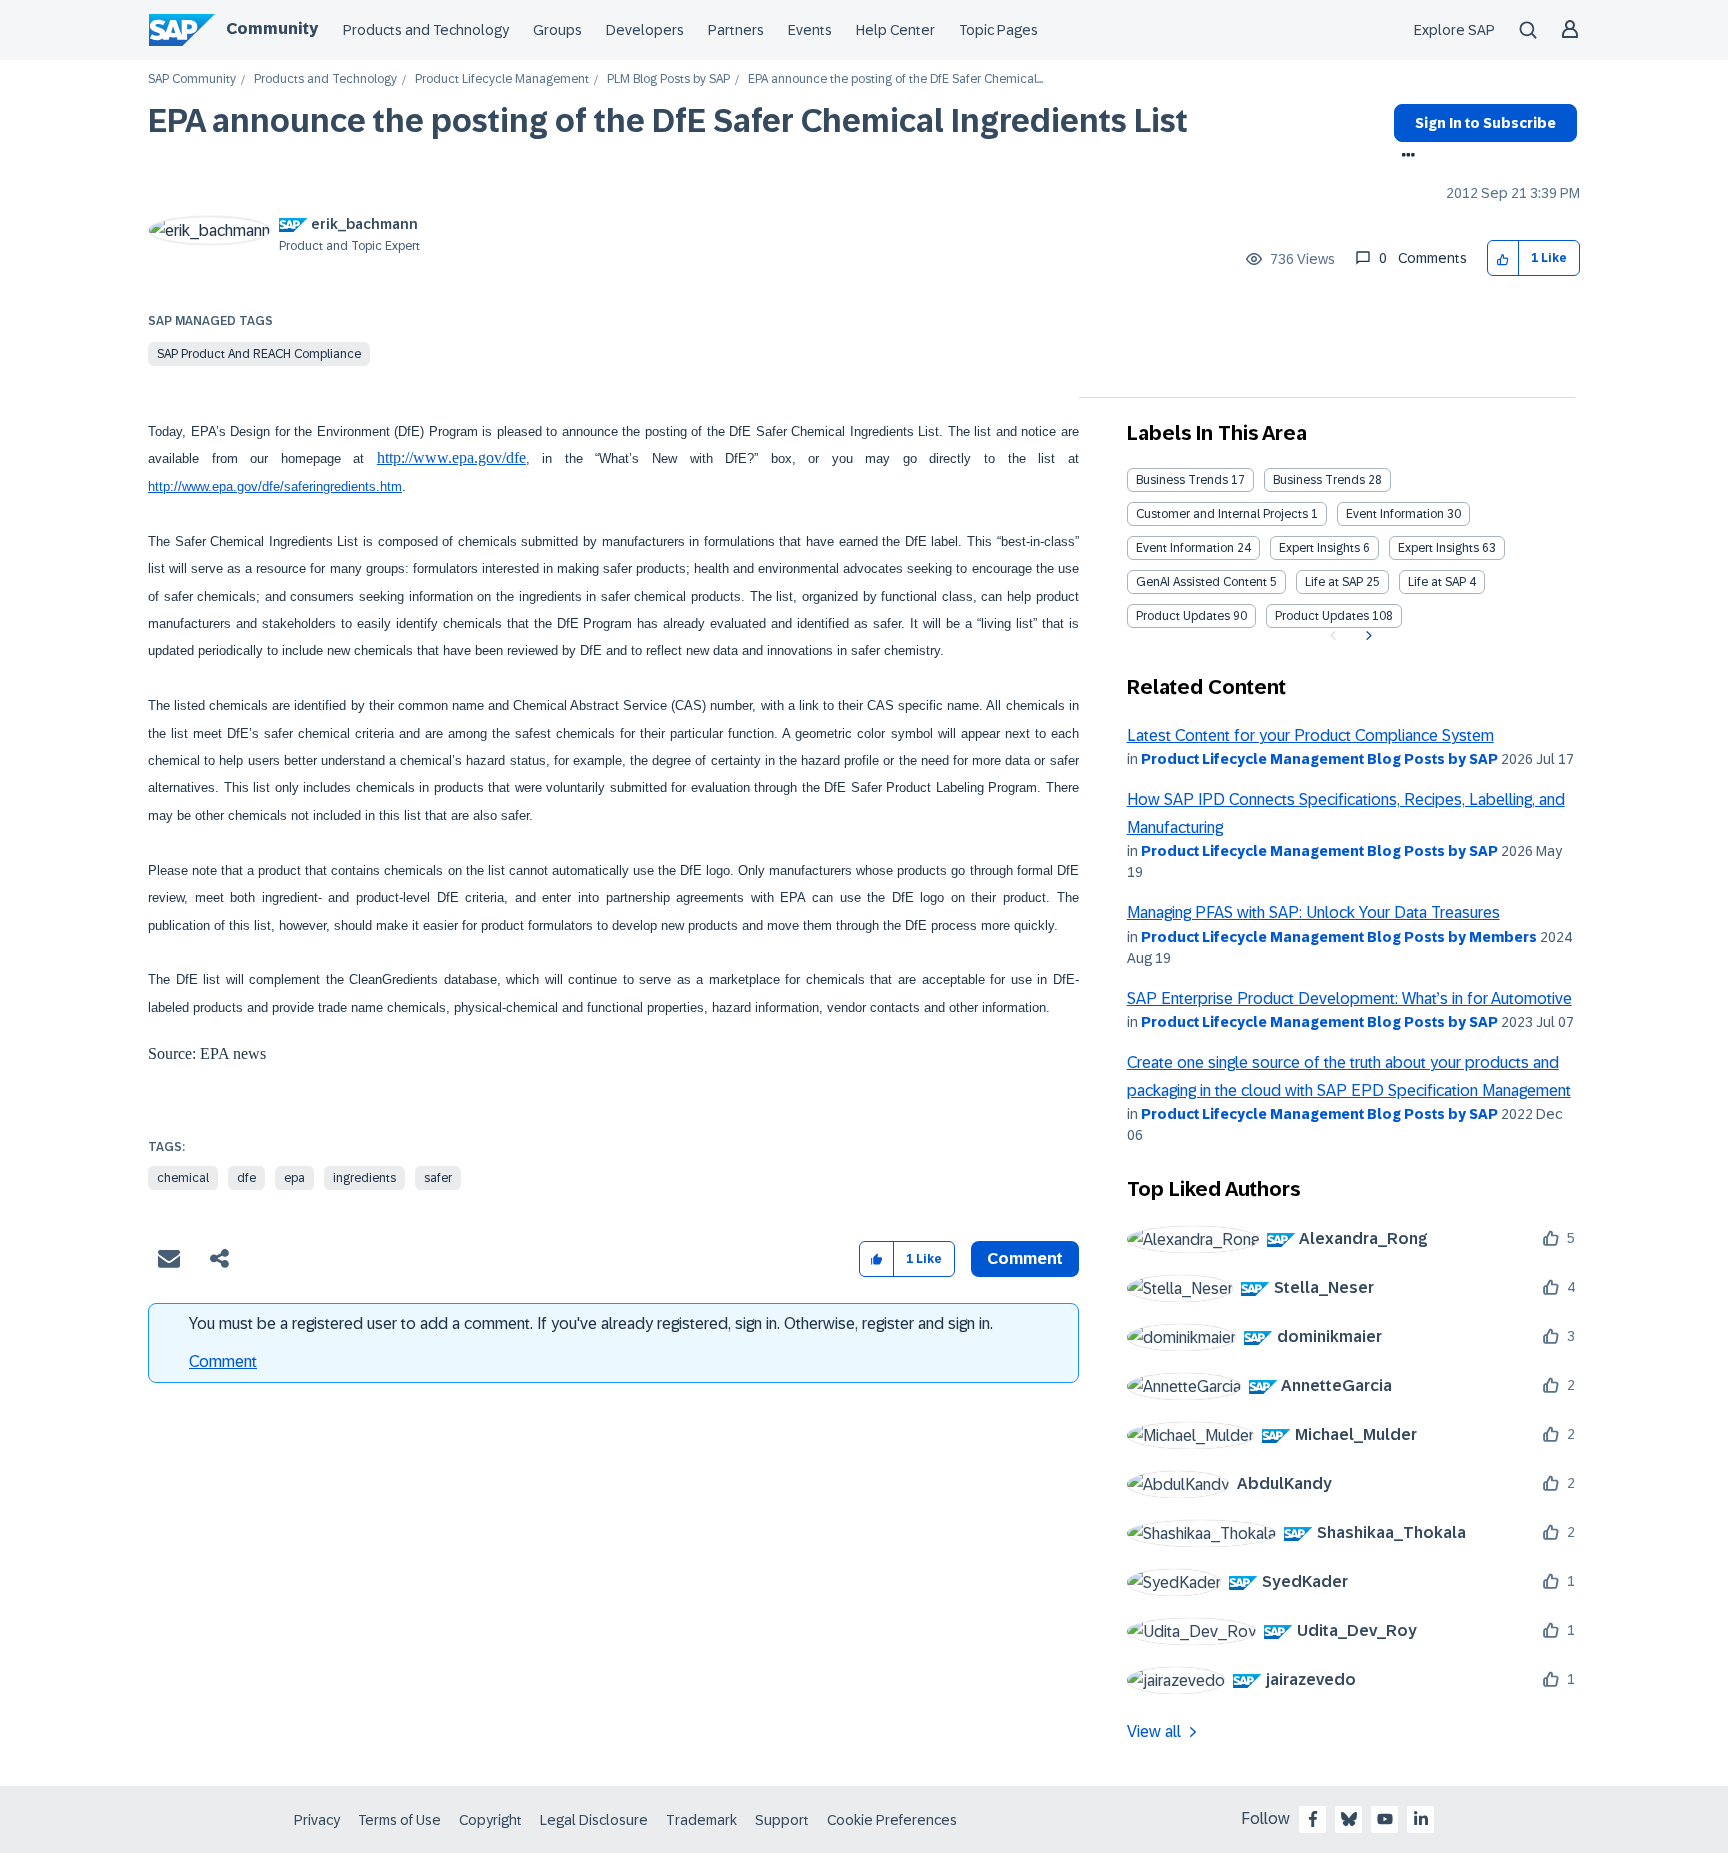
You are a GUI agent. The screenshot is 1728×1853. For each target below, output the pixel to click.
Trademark (701, 1820)
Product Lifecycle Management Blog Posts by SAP (1319, 759)
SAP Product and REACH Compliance (259, 354)
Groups (557, 30)
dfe (246, 1178)
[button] (1503, 258)
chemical (183, 1178)
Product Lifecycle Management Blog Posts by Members (1339, 937)
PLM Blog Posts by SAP (668, 79)
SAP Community (192, 79)
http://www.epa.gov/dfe (451, 457)
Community (272, 28)
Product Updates (1183, 616)
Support (782, 1820)
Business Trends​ (1319, 480)
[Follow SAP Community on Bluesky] (1349, 1819)
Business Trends (1182, 480)
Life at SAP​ (1437, 582)
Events (810, 30)
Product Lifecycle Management (502, 79)
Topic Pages (998, 30)
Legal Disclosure (594, 1820)
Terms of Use (399, 1820)
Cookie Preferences (892, 1820)
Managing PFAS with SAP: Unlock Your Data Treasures (1313, 912)
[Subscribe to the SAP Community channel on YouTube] (1385, 1819)
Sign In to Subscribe (1485, 123)
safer (438, 1178)
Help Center (895, 30)
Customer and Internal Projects (1222, 514)
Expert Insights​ (1438, 548)
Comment (223, 1361)
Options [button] (1404, 157)
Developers (645, 30)
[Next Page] (1366, 636)
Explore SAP (1454, 30)
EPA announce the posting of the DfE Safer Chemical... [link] (895, 79)
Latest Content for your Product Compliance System (1310, 735)
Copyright (490, 1820)
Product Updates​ (1322, 616)
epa (294, 1178)
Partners (736, 30)
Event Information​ (1185, 548)
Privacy (317, 1820)
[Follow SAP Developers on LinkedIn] (1421, 1819)
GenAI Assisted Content (1201, 582)
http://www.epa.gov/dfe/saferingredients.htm (275, 486)
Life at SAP (1334, 582)
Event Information (1395, 514)
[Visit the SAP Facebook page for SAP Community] (1313, 1819)
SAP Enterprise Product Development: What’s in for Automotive (1349, 998)
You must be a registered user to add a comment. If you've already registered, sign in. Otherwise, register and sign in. (591, 1323)
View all (1154, 1731)
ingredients (364, 1178)
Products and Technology (426, 30)
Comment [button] (1025, 1258)
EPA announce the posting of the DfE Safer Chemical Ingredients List (668, 121)
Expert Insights (1319, 548)
